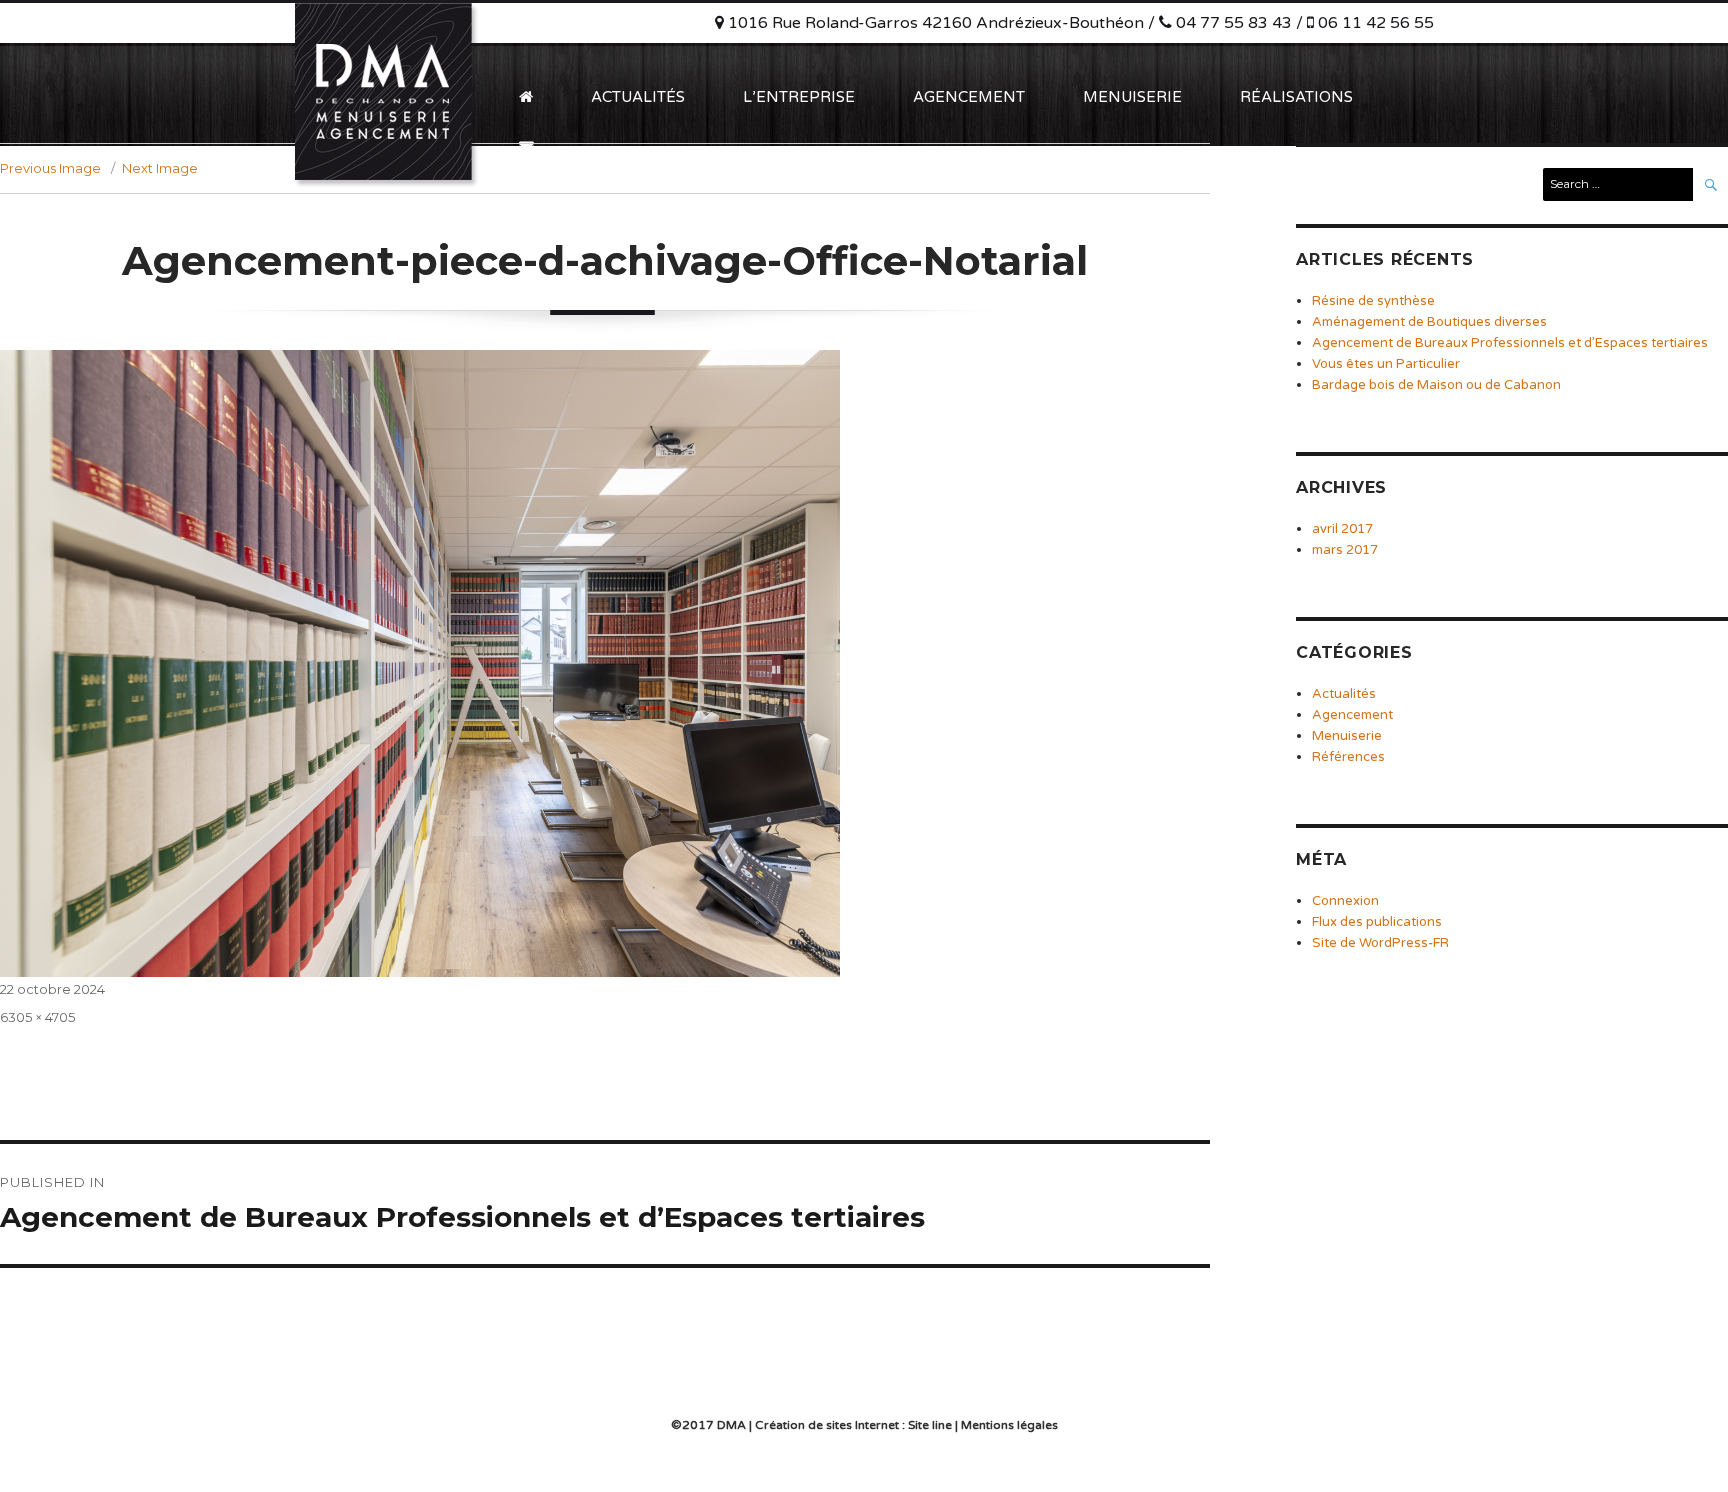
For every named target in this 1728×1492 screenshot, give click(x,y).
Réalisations (1296, 97)
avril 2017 (1342, 529)
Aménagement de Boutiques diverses (1429, 322)
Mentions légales (1009, 1425)
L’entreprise (799, 97)
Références (1348, 757)
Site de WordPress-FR (1380, 943)
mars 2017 (1345, 550)
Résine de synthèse (1373, 301)
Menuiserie (1132, 97)
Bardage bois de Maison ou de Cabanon (1436, 385)
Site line (930, 1425)
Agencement (969, 97)
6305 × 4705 (37, 1017)
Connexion (1345, 901)
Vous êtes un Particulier (1386, 364)
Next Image (160, 168)
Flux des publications (1377, 922)
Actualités (638, 97)
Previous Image (50, 168)
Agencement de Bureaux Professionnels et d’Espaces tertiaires (1510, 343)
